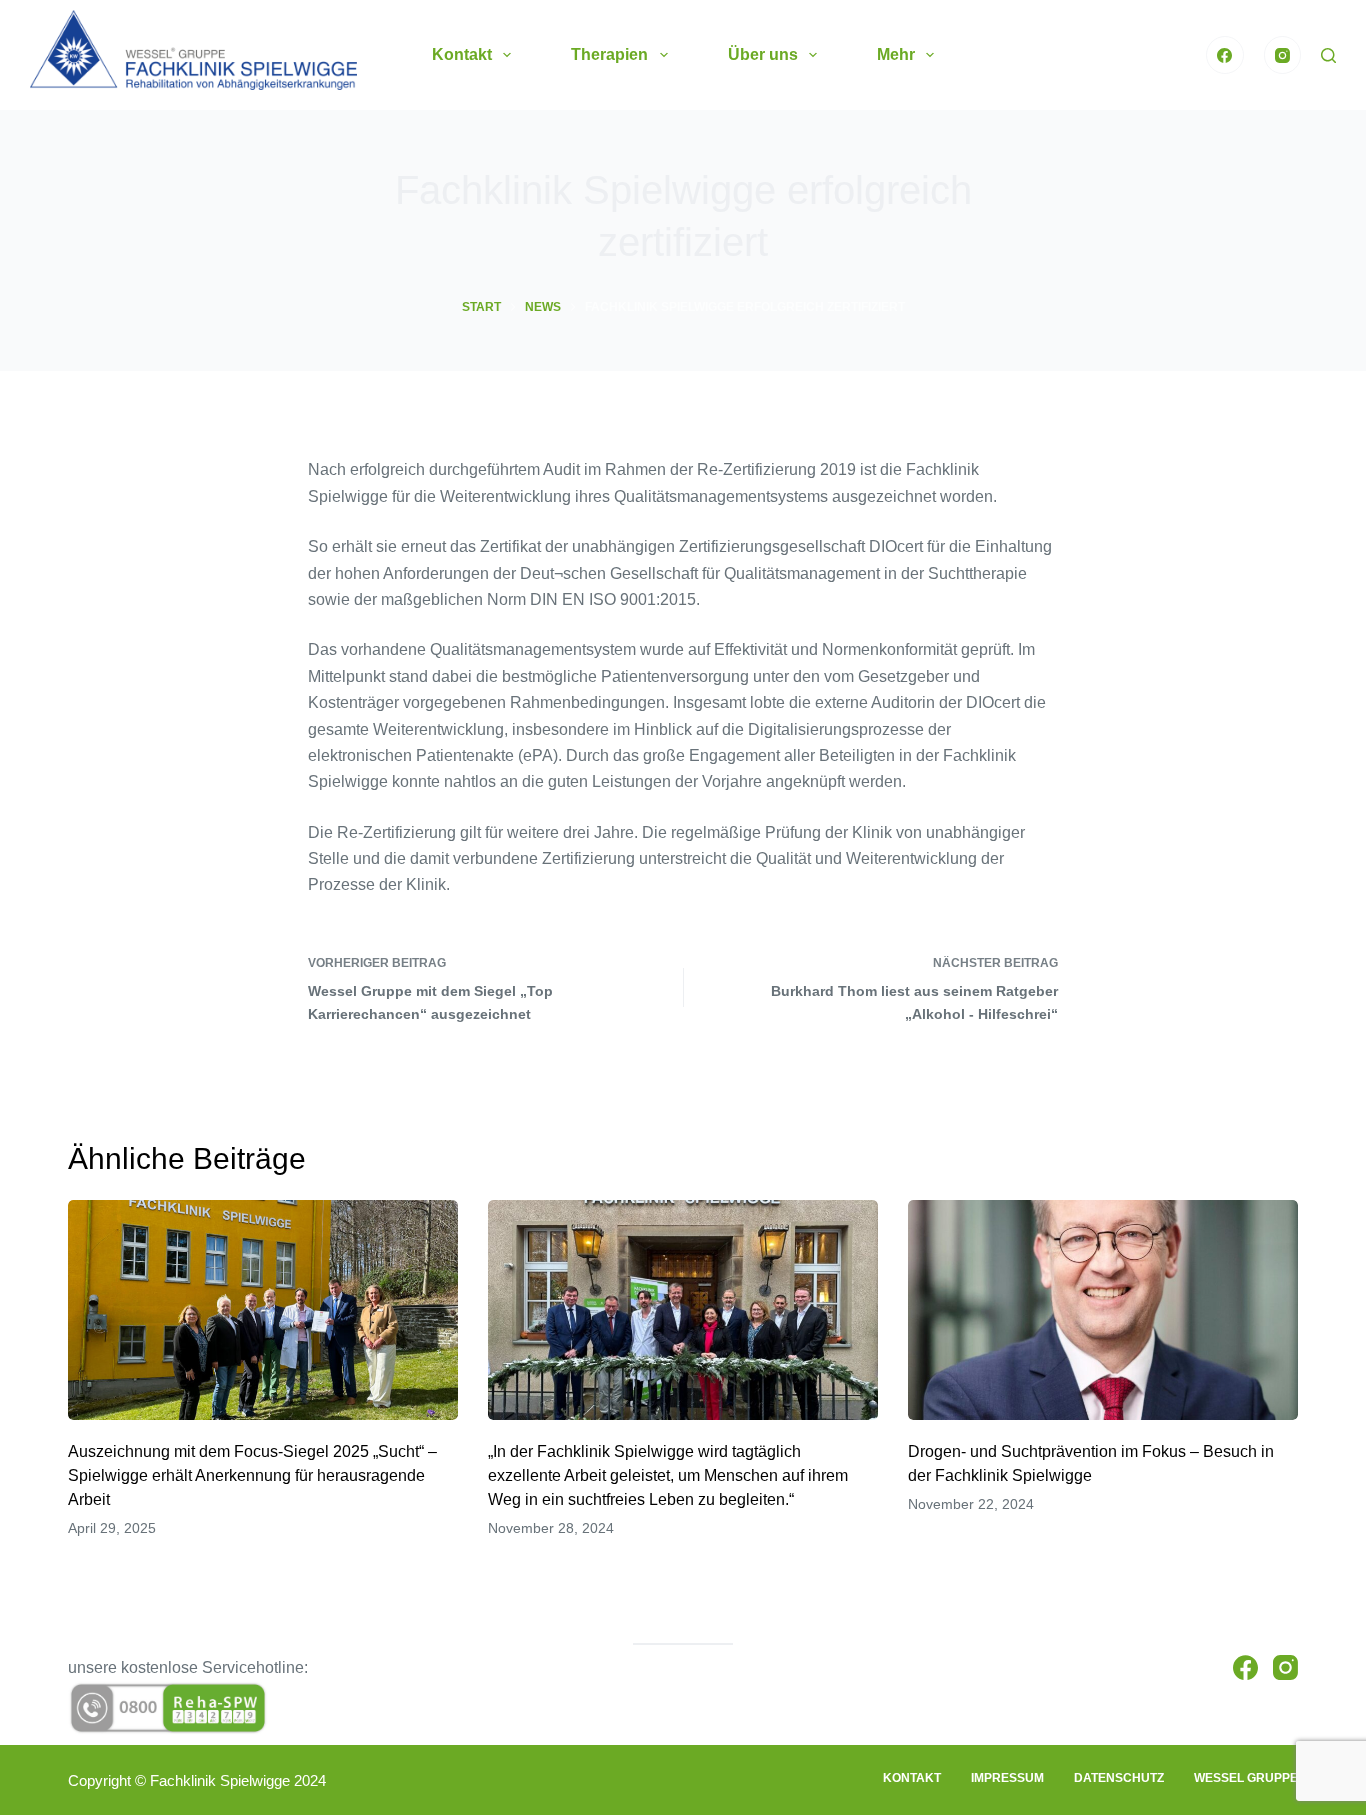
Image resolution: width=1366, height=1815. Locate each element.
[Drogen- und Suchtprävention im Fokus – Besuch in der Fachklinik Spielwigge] (1103, 1309)
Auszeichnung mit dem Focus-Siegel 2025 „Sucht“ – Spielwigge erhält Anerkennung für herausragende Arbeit (252, 1475)
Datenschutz (1119, 1778)
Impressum (1007, 1778)
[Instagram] (1283, 55)
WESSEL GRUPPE (1246, 1778)
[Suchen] (1328, 55)
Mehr (896, 54)
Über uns (763, 54)
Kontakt (462, 54)
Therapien (609, 54)
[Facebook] (1225, 55)
